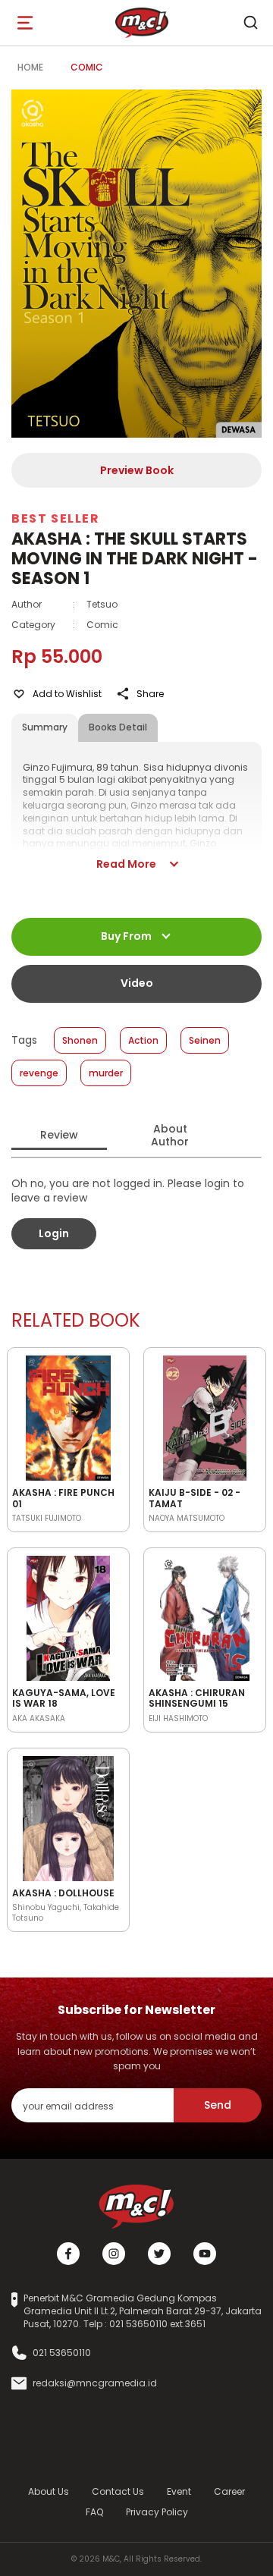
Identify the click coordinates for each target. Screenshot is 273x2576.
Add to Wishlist (67, 694)
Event (179, 2491)
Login (54, 1233)
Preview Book (137, 470)
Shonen (80, 1040)
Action (143, 1040)
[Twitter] (159, 2254)
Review (59, 1135)
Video (137, 983)
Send (218, 2105)
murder (106, 1073)
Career (229, 2491)
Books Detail (118, 727)
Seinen (205, 1040)
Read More (126, 864)
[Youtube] (205, 2254)
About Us (49, 2491)
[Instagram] (114, 2254)
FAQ (94, 2512)
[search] (250, 23)
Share (150, 694)
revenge (39, 1073)
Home (30, 67)
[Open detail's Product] (68, 1415)
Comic (87, 67)
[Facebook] (68, 2254)
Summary (45, 727)
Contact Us (118, 2491)
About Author (170, 1135)
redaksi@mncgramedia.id (95, 2383)
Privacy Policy (157, 2512)
